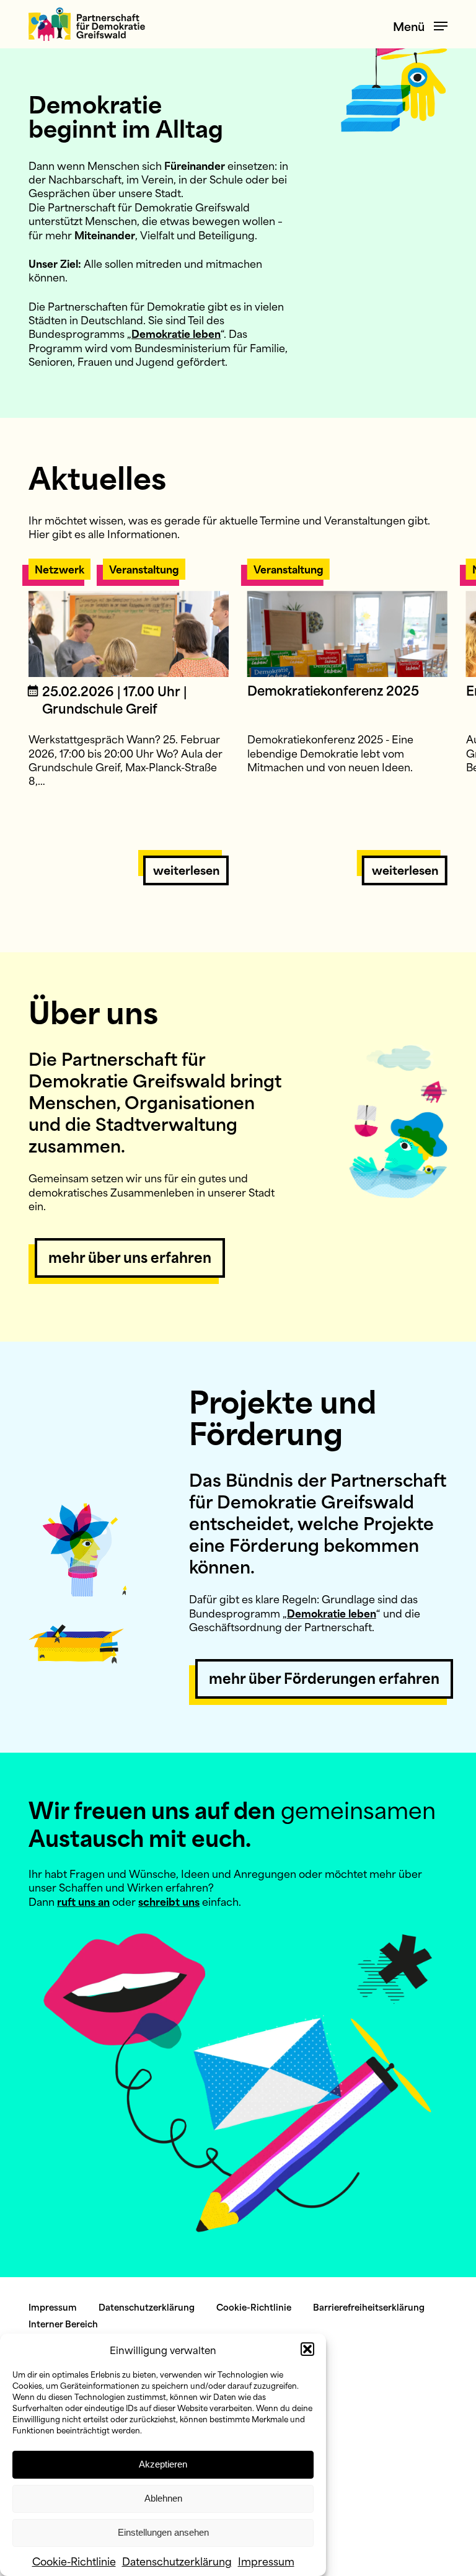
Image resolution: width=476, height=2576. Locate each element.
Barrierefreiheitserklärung (369, 2307)
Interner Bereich (63, 2323)
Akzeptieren (163, 2464)
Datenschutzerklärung (177, 2561)
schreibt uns (169, 1901)
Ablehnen (163, 2498)
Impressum (266, 2561)
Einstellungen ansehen (163, 2532)
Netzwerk (59, 569)
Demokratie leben (176, 333)
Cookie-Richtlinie (74, 2561)
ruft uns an (83, 1901)
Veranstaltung (144, 569)
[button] (307, 2349)
